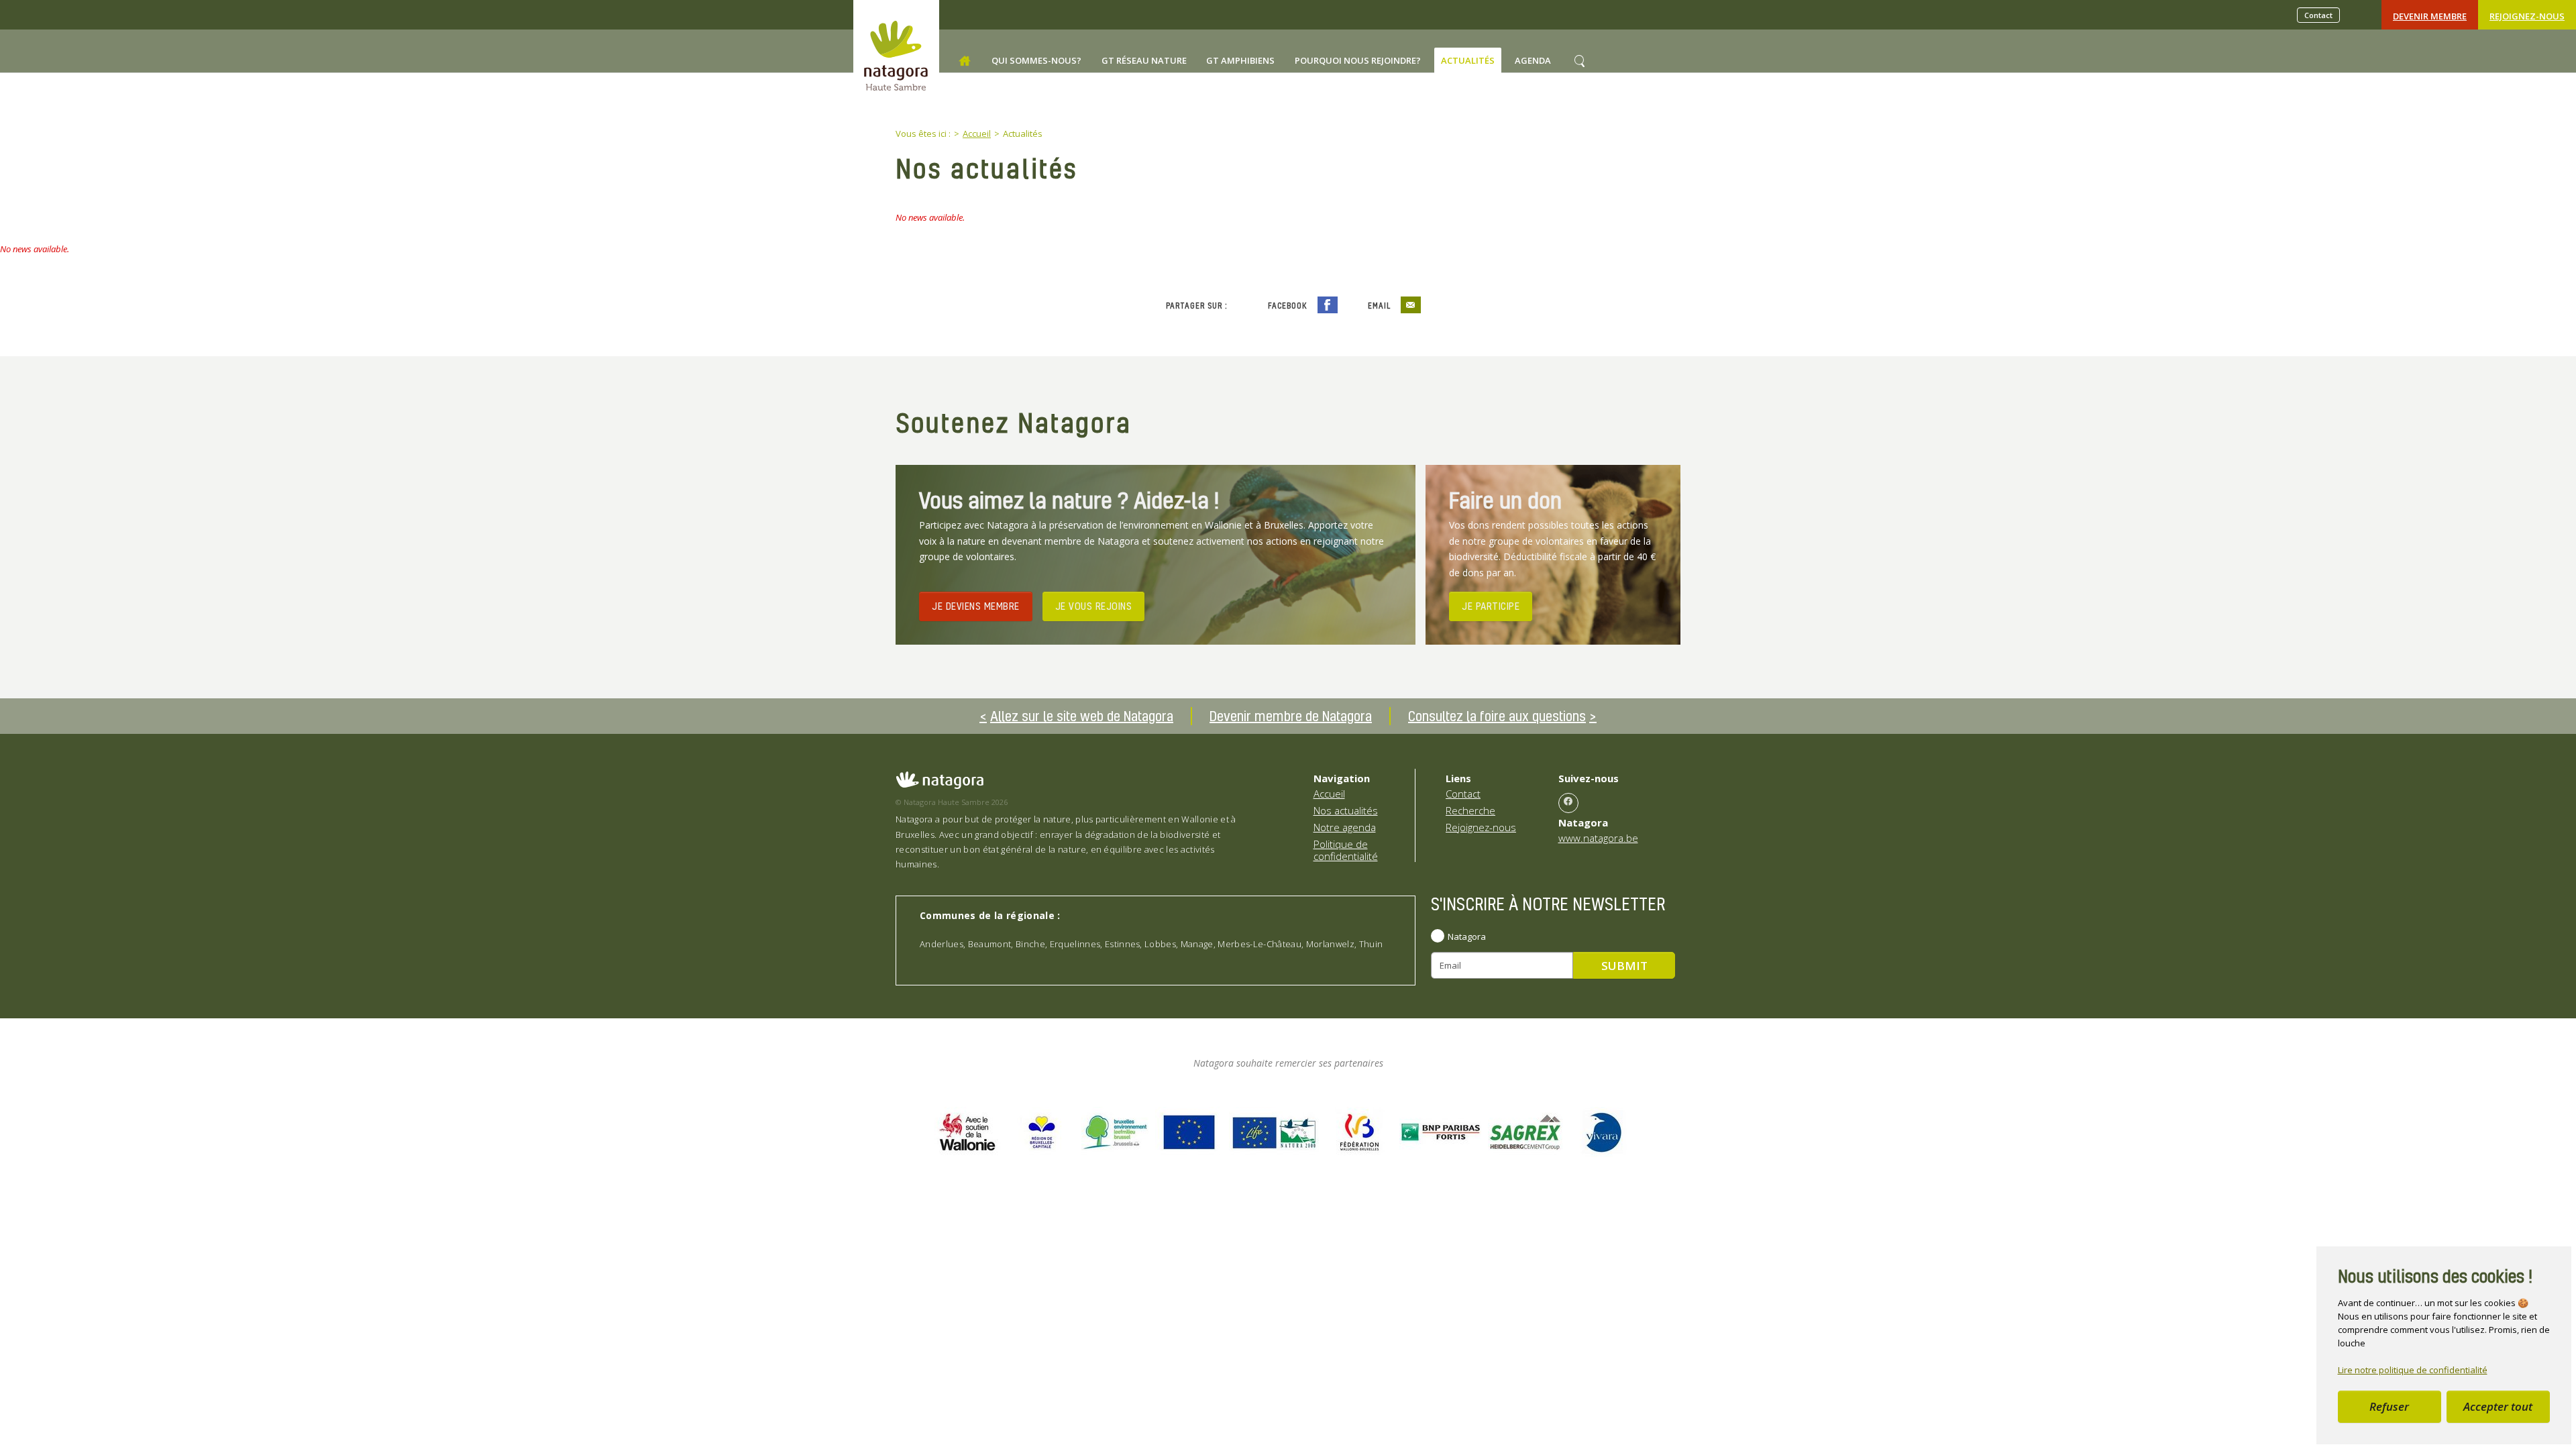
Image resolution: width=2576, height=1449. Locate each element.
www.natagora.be (1598, 838)
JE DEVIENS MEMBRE (976, 606)
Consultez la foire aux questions (1497, 716)
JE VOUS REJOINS (1094, 606)
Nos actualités (1346, 810)
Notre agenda (1345, 827)
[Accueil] (965, 61)
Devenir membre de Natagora (1291, 716)
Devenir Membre (2430, 16)
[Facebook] (1568, 803)
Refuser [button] (2389, 1406)
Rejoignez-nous (2527, 16)
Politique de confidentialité (1346, 850)
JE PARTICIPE (1491, 606)
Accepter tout (2498, 1406)
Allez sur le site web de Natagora (1082, 716)
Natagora (1467, 936)
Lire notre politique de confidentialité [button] (2413, 1370)
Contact (2318, 15)
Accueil (1329, 794)
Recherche (1470, 810)
